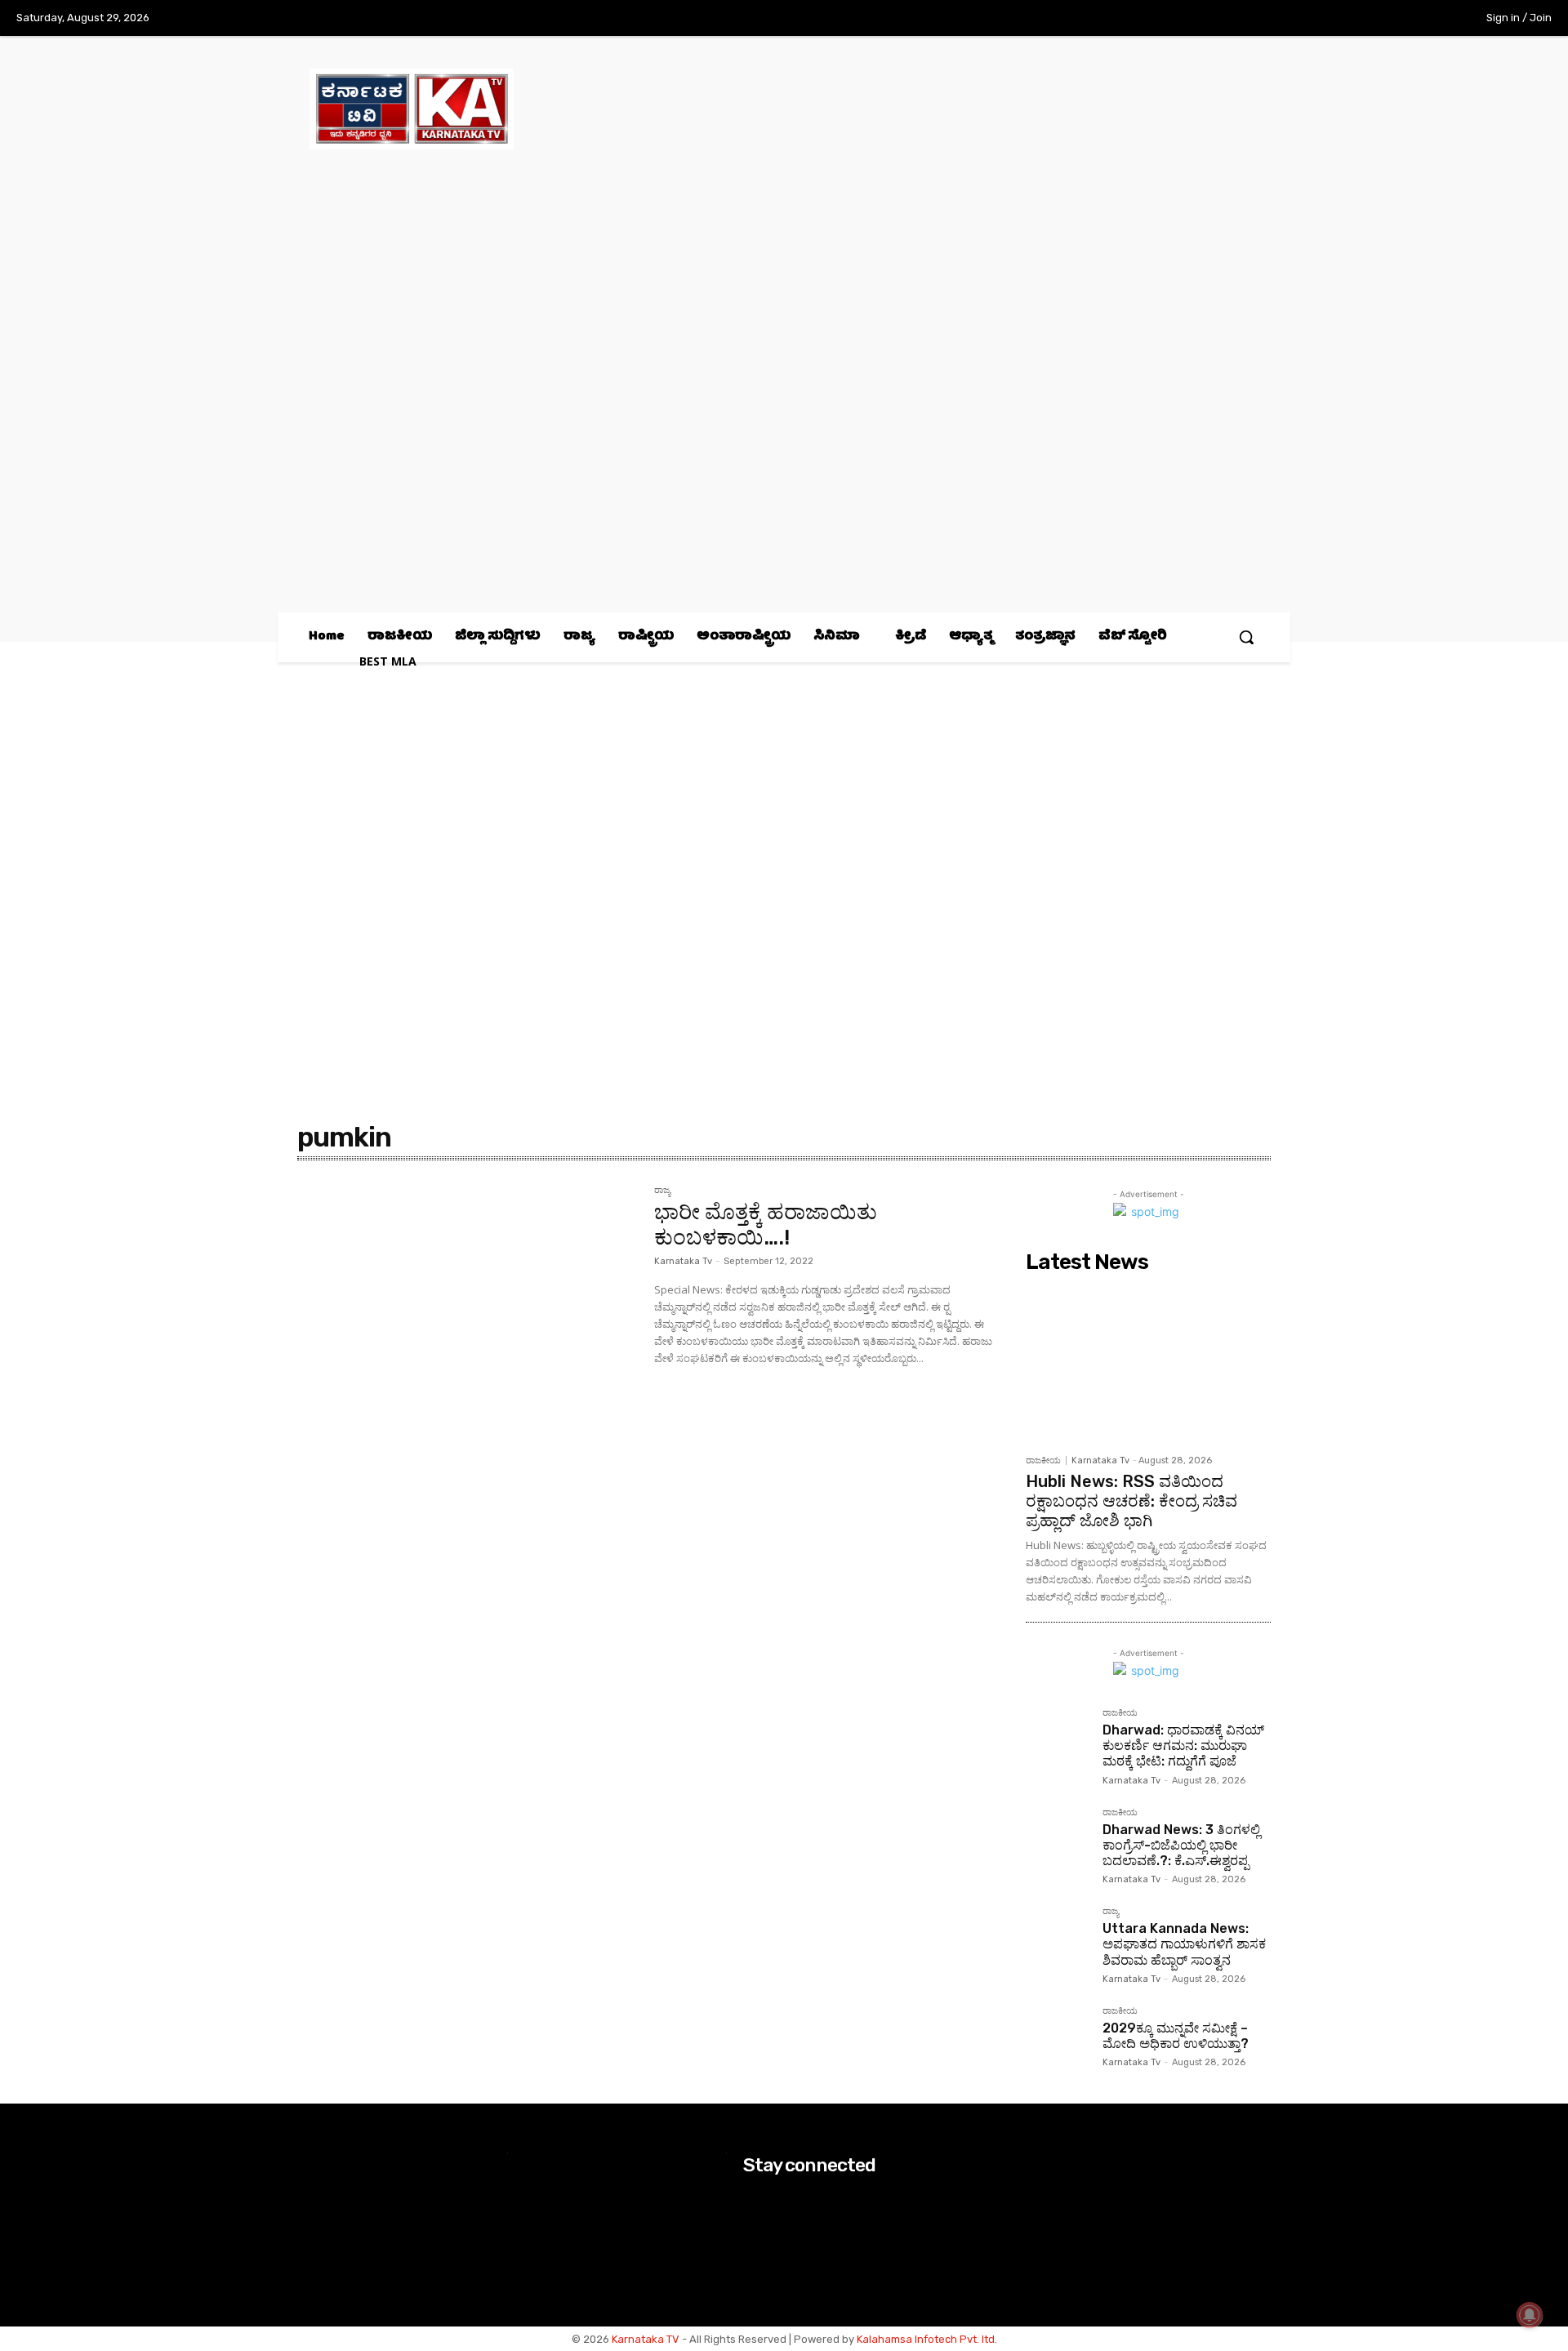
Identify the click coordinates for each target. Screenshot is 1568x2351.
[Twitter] (1395, 19)
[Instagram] (1361, 19)
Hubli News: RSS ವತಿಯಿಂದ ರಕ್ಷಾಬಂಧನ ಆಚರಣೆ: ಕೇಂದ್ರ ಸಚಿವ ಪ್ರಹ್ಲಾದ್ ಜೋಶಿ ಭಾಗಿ (1131, 1501)
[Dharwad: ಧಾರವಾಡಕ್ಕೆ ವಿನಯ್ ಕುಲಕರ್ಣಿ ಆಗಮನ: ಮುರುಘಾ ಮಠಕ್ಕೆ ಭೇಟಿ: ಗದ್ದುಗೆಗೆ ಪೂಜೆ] (1058, 1740)
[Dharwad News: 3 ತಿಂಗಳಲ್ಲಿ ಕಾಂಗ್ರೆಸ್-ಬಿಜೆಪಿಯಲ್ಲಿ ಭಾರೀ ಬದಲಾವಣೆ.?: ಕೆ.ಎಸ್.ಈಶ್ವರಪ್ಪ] (1058, 1840)
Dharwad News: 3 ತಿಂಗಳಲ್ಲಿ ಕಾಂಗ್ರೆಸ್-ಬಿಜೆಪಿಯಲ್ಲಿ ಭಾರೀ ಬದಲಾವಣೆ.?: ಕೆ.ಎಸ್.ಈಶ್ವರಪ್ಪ (1181, 1845)
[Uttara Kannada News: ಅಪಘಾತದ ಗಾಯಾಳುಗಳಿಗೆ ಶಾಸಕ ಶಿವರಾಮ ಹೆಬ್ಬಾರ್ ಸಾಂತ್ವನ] (1058, 1939)
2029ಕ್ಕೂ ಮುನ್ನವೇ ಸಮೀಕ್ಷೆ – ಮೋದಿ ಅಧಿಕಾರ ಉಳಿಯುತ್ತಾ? (1176, 2036)
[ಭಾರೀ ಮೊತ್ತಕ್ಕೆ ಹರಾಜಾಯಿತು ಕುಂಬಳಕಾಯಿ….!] (468, 1298)
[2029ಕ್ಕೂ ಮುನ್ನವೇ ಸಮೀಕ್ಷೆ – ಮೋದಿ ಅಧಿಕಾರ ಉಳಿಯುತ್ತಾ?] (1058, 2038)
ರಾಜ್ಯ (662, 1191)
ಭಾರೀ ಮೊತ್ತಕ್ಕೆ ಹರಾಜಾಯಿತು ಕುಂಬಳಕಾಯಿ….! (766, 1225)
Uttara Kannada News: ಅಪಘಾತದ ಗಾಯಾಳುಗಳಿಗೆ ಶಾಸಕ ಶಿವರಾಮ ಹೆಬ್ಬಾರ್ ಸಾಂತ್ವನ (1184, 1944)
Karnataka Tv (683, 1261)
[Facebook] (1327, 19)
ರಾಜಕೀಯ (1043, 1460)
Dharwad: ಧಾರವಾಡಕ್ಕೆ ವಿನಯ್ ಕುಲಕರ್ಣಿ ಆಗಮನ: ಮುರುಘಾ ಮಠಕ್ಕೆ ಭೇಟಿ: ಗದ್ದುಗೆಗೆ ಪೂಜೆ (1183, 1745)
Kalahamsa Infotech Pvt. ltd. (927, 2339)
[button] (1246, 637)
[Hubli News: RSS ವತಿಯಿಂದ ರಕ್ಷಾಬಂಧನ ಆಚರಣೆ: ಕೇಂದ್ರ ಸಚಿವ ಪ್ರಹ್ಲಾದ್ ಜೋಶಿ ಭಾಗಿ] (1148, 1363)
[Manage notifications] (1530, 2315)
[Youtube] (1428, 19)
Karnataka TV (646, 2339)
